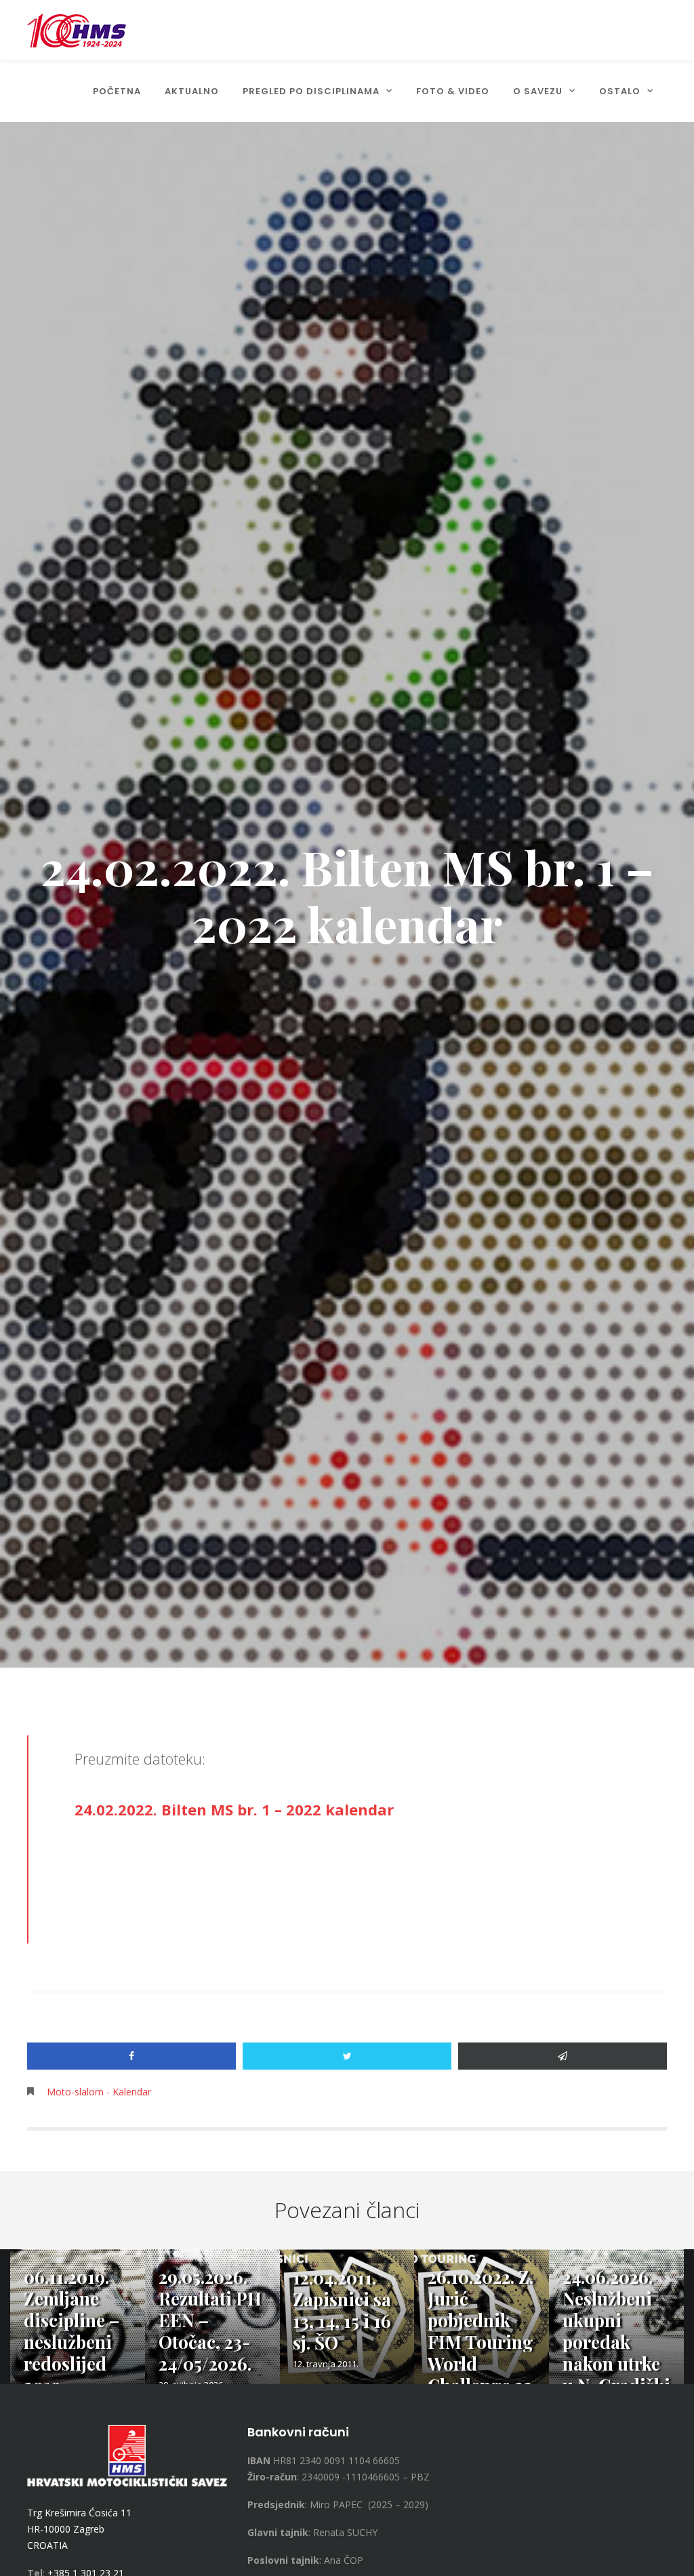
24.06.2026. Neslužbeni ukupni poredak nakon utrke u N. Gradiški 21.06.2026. (616, 2342)
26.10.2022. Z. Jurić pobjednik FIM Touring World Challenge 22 (481, 2331)
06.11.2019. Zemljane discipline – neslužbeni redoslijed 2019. (72, 2331)
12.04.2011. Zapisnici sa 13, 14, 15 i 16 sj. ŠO (342, 2310)
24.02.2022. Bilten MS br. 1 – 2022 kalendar (234, 1809)
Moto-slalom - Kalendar (99, 2092)
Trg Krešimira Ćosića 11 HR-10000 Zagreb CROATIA (79, 2529)
